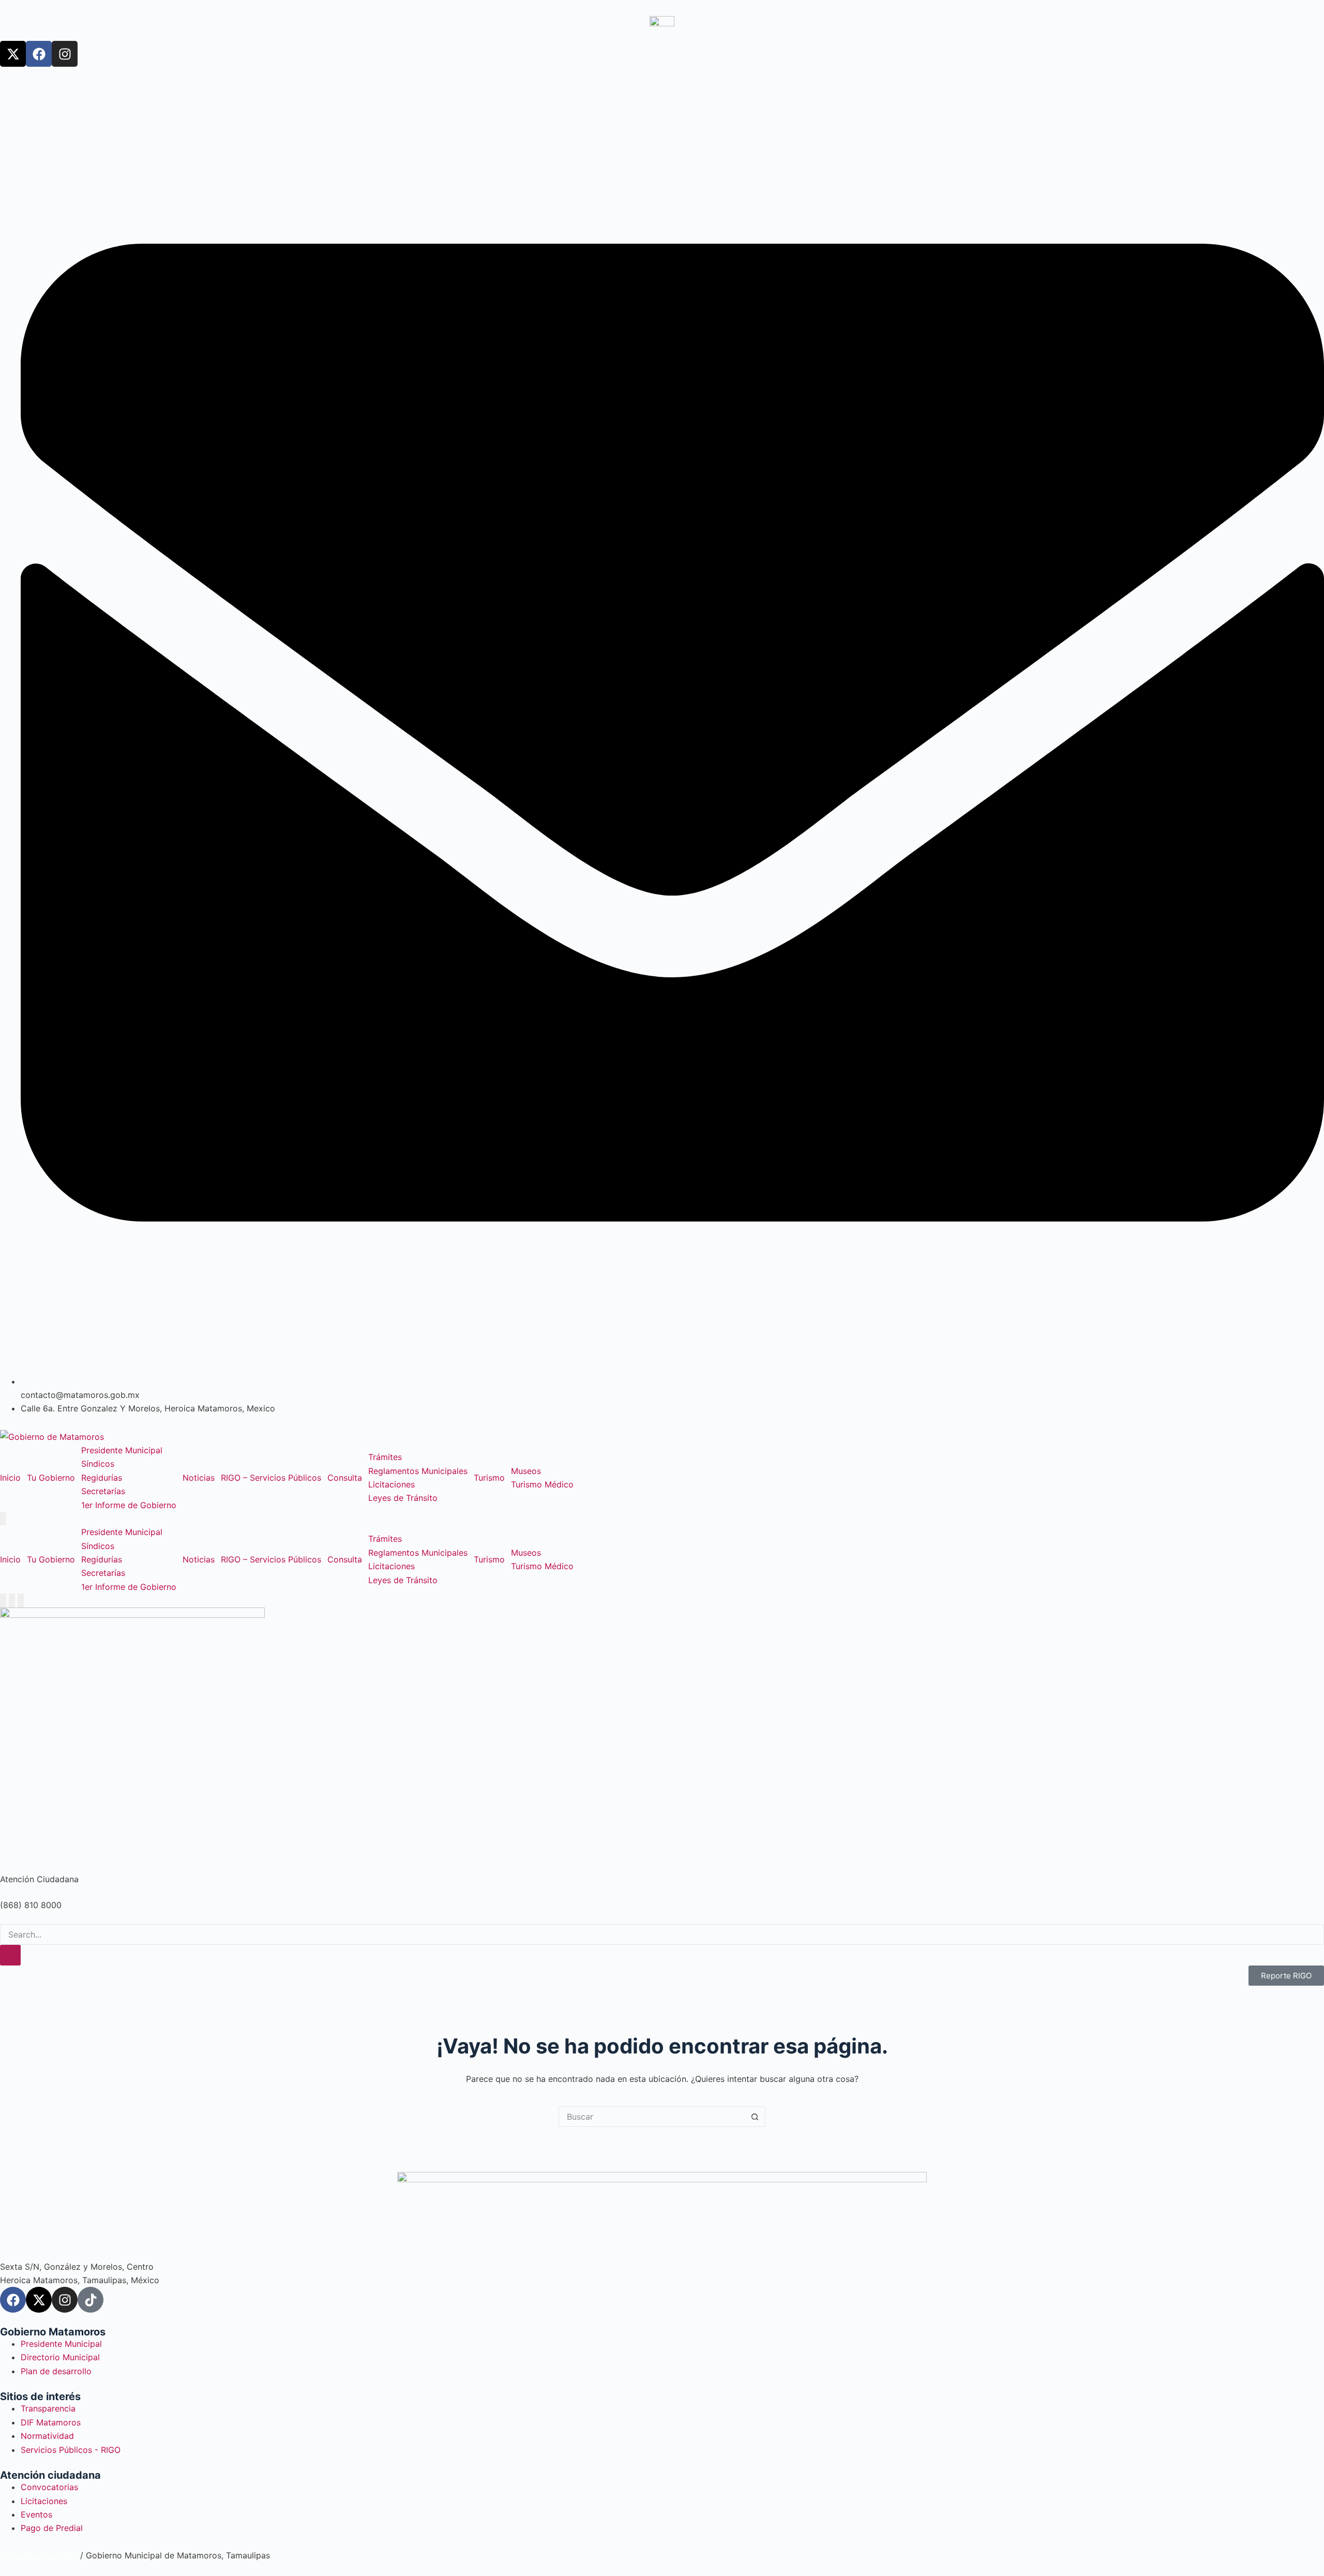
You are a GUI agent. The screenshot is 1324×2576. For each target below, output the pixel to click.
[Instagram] (65, 54)
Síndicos (98, 1464)
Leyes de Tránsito (403, 1498)
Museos (526, 1471)
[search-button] (10, 1955)
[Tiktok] (91, 2300)
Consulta (345, 1478)
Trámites (385, 1457)
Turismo (489, 1478)
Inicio (10, 1478)
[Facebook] (39, 54)
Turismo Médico (542, 1484)
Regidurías (102, 1478)
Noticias (199, 1478)
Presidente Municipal (122, 1450)
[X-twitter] (13, 54)
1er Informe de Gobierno (129, 1505)
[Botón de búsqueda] (755, 2117)
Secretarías (103, 1491)
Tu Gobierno (51, 1478)
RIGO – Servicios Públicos (271, 1478)
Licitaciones (392, 1484)
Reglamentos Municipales (418, 1471)
